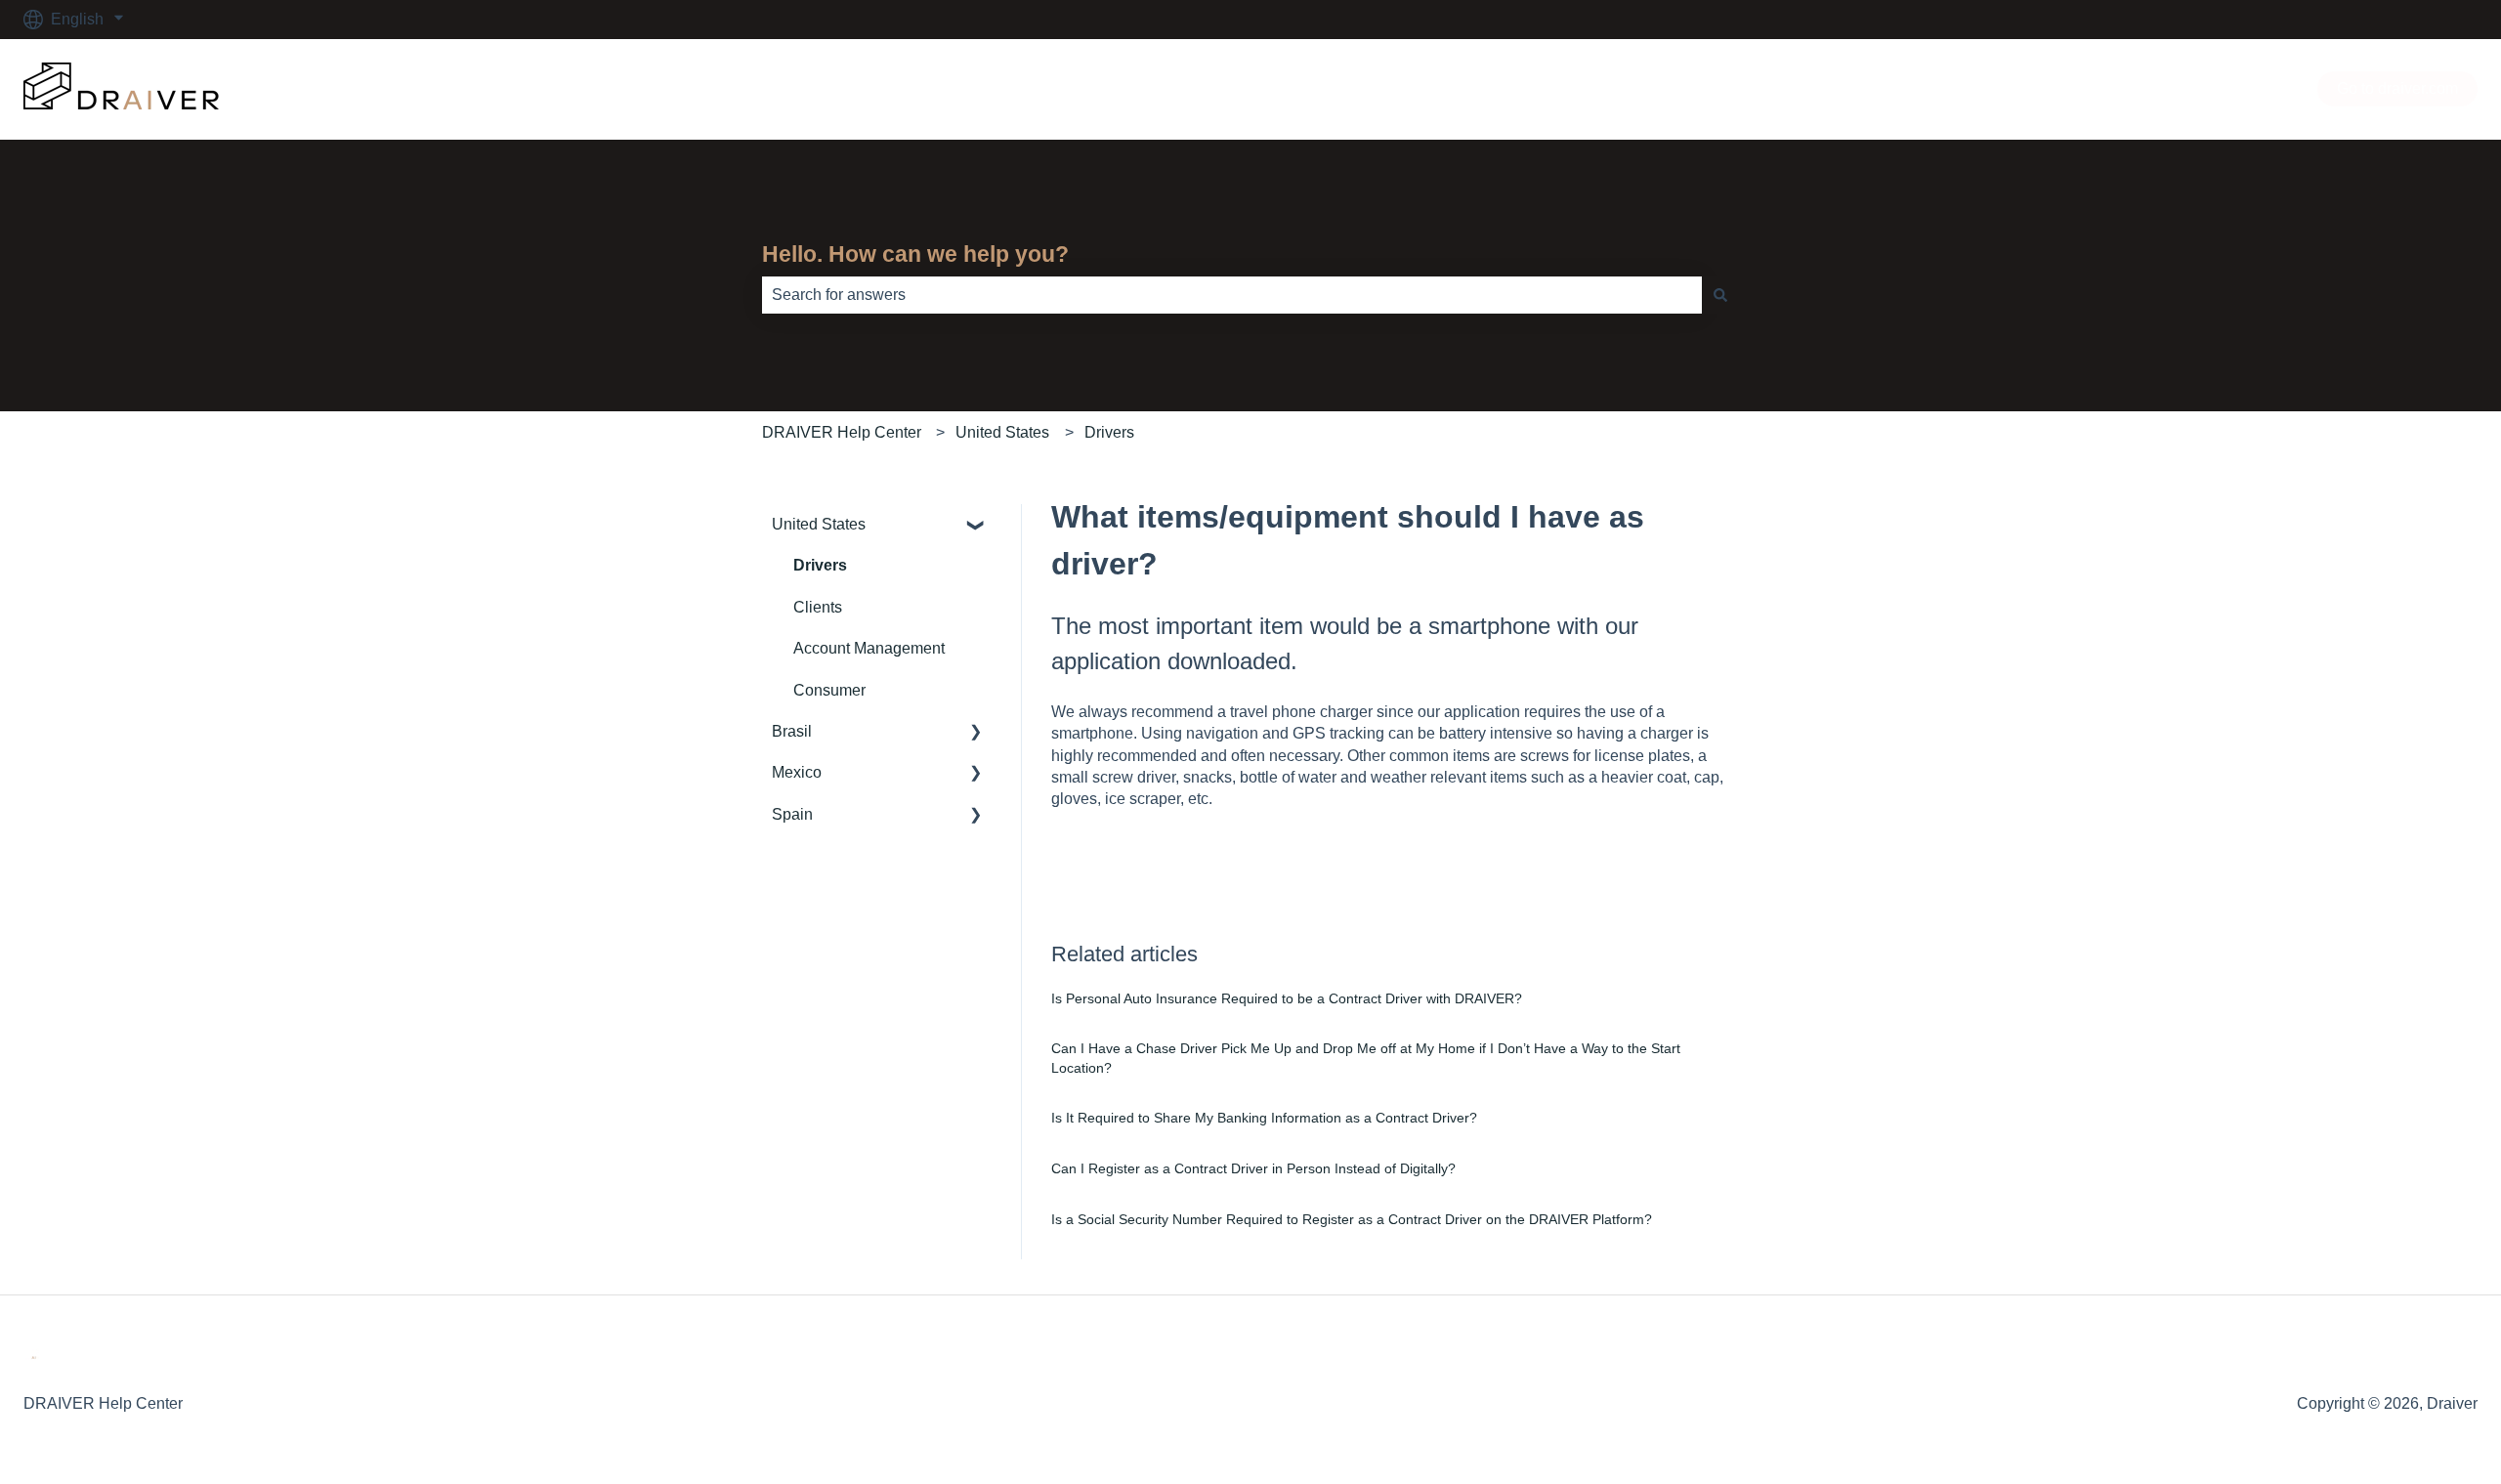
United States (1002, 432)
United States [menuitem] (819, 524)
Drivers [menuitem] (820, 565)
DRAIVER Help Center (842, 432)
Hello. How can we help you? (915, 254)
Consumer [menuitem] (829, 690)
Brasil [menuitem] (792, 731)
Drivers (1109, 432)
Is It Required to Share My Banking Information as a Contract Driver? (1264, 1118)
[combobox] (1232, 295)
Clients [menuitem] (818, 607)
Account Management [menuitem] (869, 648)
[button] (976, 526)
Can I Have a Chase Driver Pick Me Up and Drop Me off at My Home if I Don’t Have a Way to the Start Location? (1366, 1058)
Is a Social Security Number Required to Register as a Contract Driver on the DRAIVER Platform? (1354, 1219)
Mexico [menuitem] (797, 772)
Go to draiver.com (2397, 88)
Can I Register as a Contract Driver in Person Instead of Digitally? (1253, 1168)
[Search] (1720, 295)
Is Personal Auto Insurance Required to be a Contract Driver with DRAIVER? (1291, 998)
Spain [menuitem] (792, 814)
